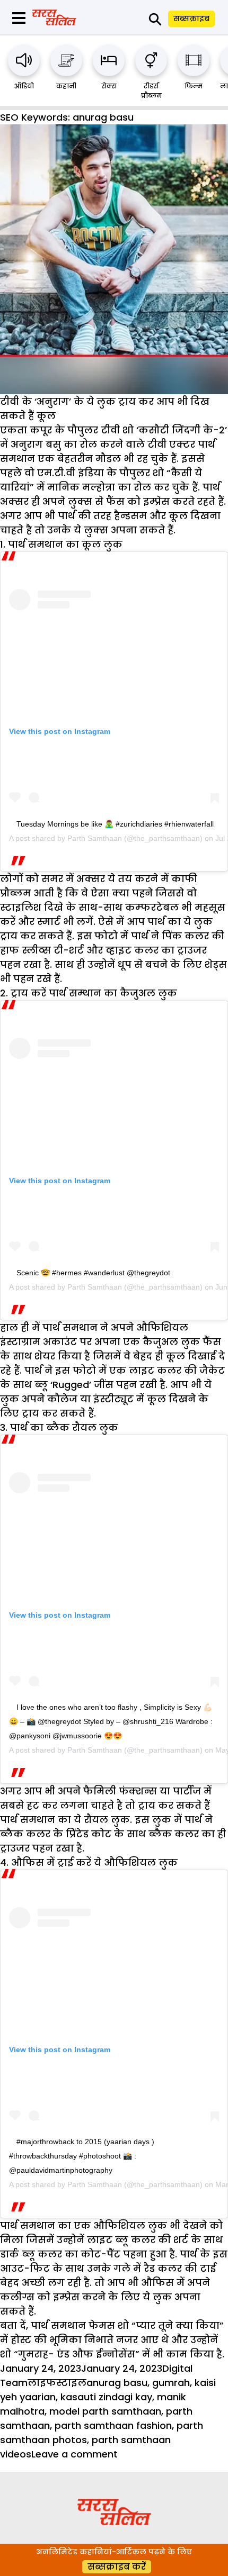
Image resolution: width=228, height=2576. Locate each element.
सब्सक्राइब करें (117, 2567)
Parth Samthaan (95, 838)
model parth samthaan (105, 2411)
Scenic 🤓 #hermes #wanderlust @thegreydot (93, 1273)
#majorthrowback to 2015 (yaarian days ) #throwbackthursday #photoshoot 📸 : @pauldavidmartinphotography (82, 2156)
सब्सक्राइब (191, 19)
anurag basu (117, 2383)
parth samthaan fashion (113, 2425)
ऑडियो (24, 86)
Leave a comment (74, 2454)
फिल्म (194, 86)
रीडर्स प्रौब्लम (151, 91)
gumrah (171, 2383)
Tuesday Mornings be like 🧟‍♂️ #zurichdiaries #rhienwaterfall (115, 824)
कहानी (66, 86)
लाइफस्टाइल (57, 2383)
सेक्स (109, 86)
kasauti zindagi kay (106, 2397)
